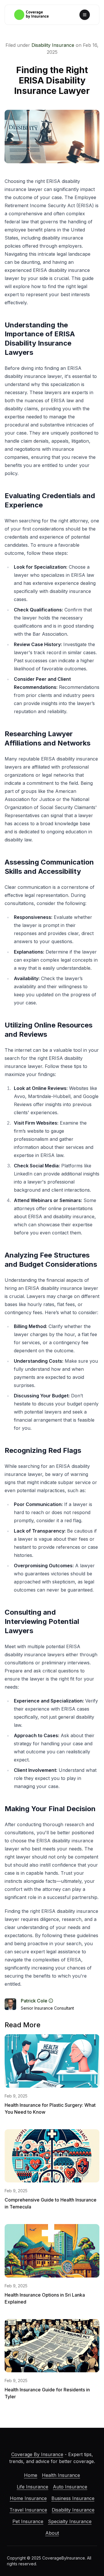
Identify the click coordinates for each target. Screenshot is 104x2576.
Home (31, 2475)
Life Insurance (32, 2487)
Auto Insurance (70, 2487)
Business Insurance (73, 2498)
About (52, 2533)
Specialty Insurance (70, 2521)
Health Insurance (61, 2475)
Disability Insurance (53, 45)
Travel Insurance (28, 2510)
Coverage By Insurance (37, 2454)
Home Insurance (28, 2498)
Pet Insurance (28, 2521)
